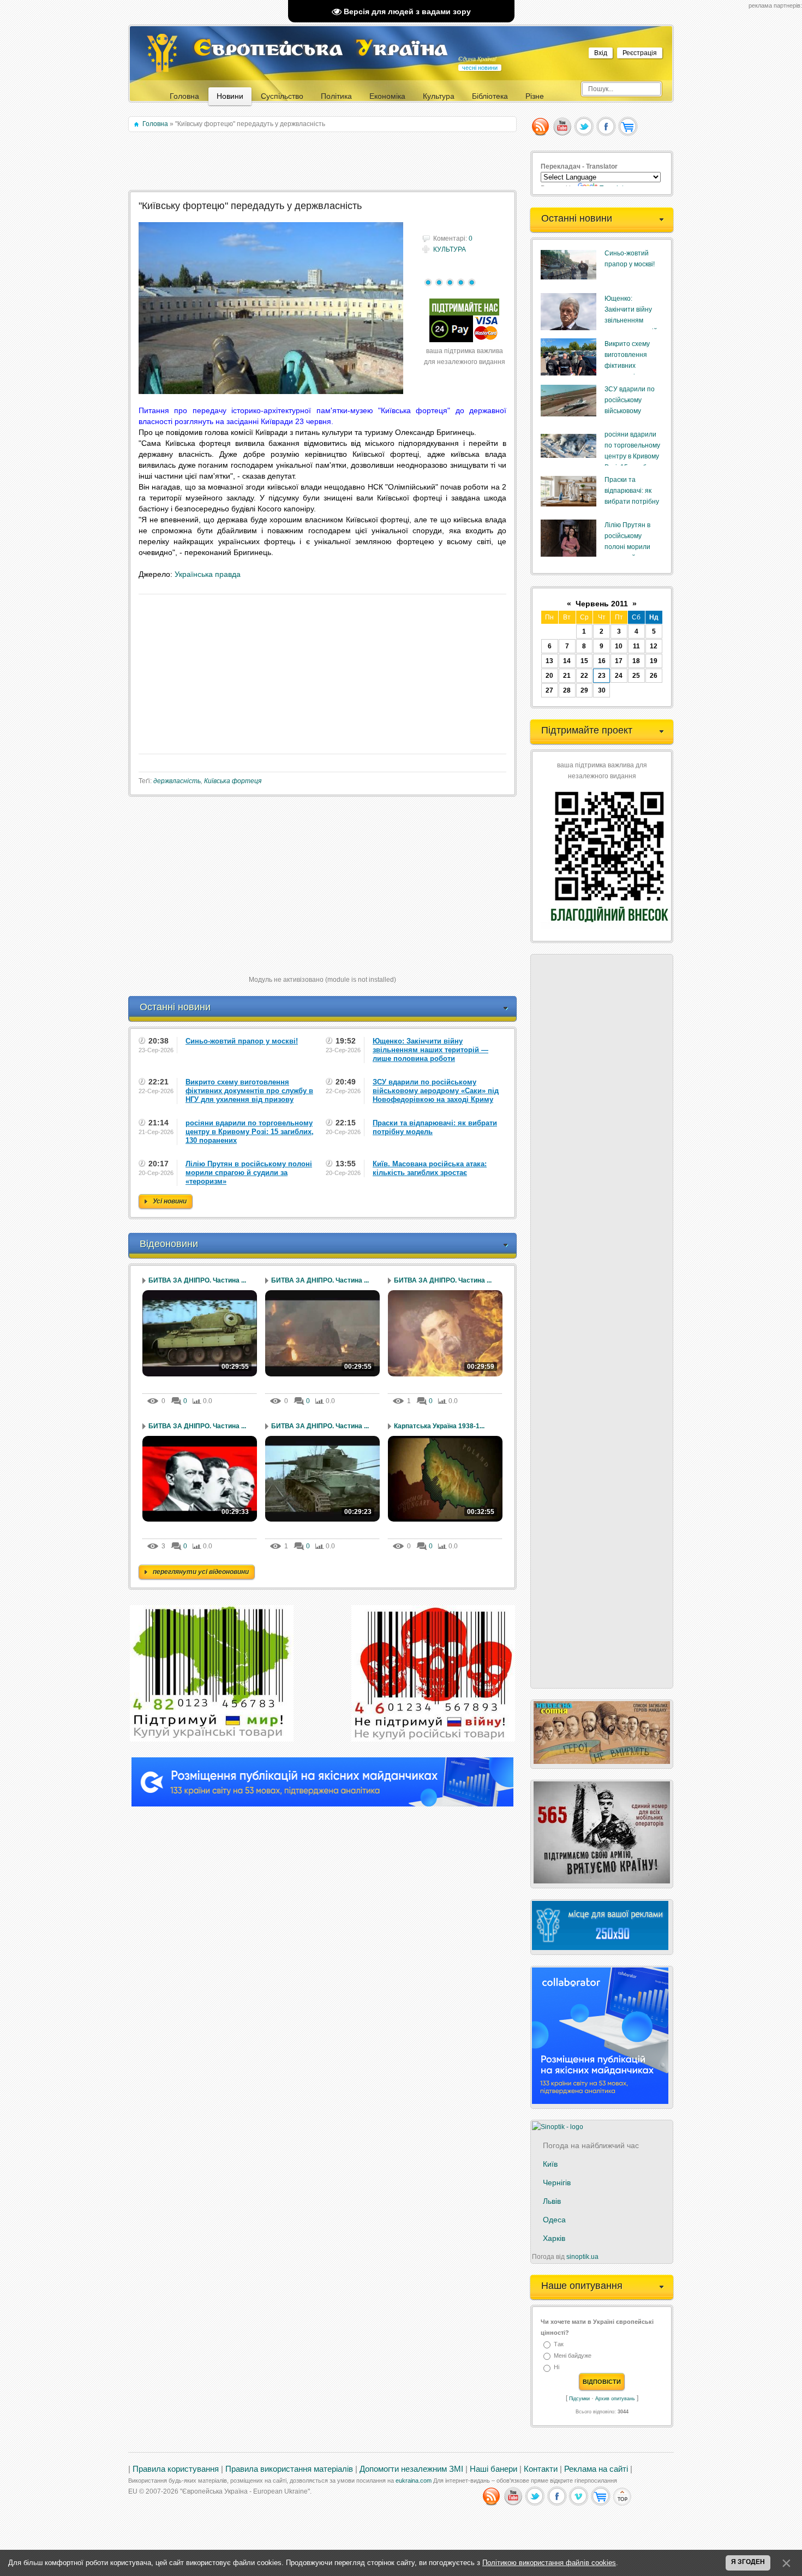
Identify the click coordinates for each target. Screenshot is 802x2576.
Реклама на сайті (596, 2469)
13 (549, 661)
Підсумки (579, 2399)
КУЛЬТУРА (450, 249)
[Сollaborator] (322, 1804)
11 (636, 646)
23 (602, 676)
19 (654, 661)
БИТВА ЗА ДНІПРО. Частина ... (197, 1280)
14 (567, 661)
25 (636, 676)
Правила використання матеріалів (289, 2469)
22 (584, 676)
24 (619, 676)
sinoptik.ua (582, 2257)
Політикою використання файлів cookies (549, 2563)
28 (567, 690)
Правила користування (176, 2469)
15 (584, 661)
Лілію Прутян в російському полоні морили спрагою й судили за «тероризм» (632, 547)
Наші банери (493, 2469)
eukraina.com (414, 2480)
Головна (155, 124)
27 (549, 690)
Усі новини (170, 1201)
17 (619, 661)
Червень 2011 (602, 604)
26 (654, 676)
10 (619, 646)
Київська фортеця (233, 781)
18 (636, 661)
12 (654, 646)
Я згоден (748, 2562)
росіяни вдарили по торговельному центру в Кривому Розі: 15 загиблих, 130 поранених (632, 456)
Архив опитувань (615, 2399)
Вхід (601, 53)
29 (584, 690)
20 (549, 676)
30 (602, 690)
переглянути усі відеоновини (201, 1572)
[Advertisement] (323, 162)
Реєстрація (640, 53)
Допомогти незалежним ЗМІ (411, 2469)
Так (559, 2344)
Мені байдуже (573, 2356)
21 (567, 676)
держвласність (177, 781)
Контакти (541, 2469)
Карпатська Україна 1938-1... (439, 1426)
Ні (556, 2368)
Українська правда (208, 574)
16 (602, 661)
